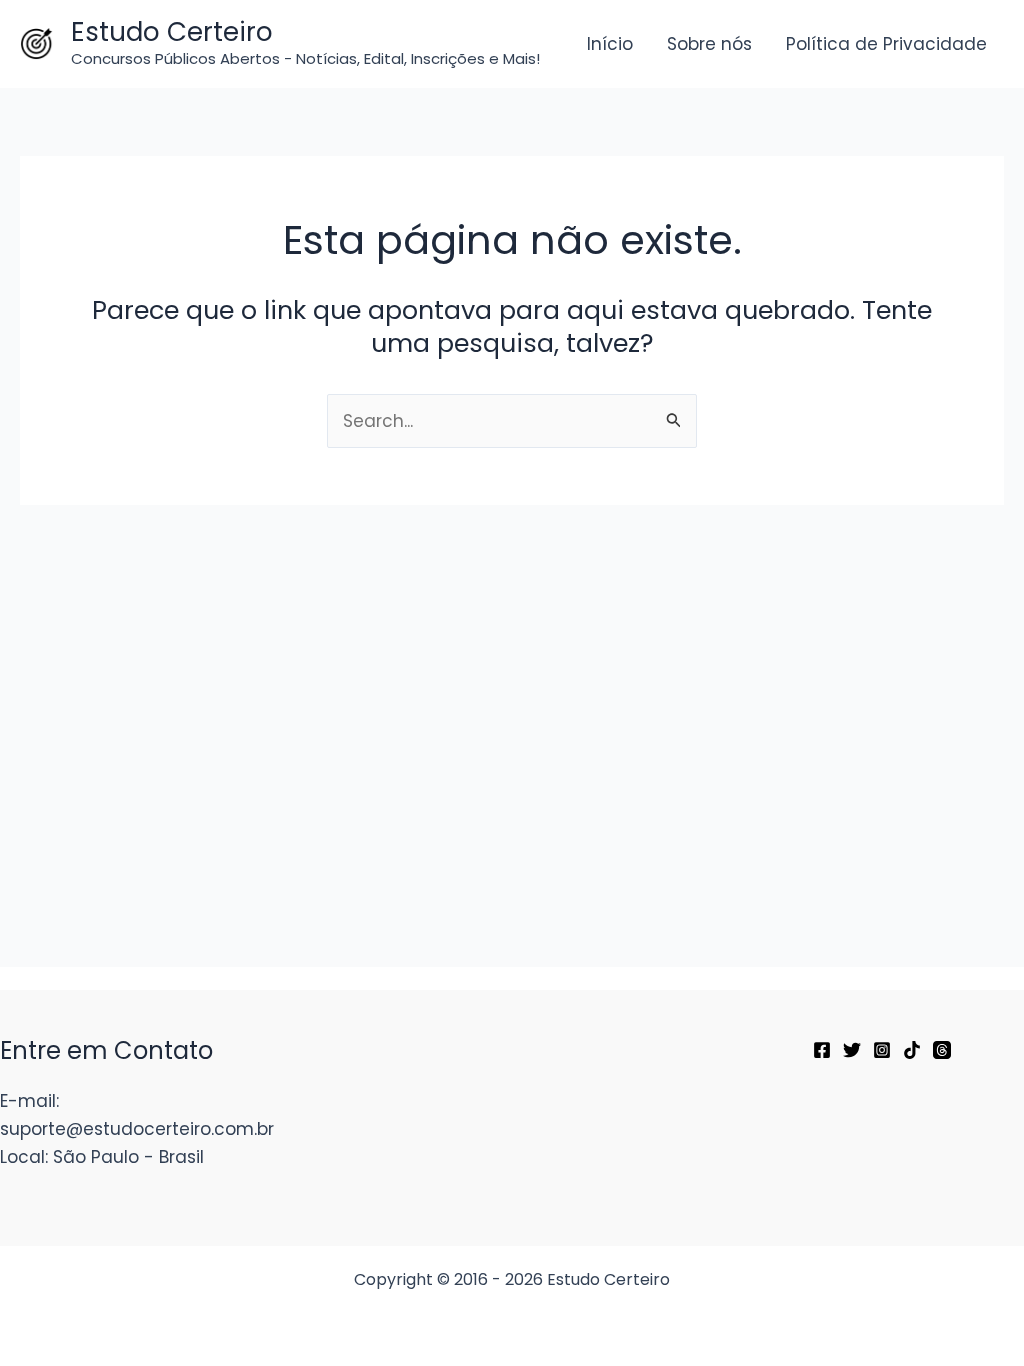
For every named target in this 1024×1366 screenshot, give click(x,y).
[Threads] (942, 1050)
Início (610, 44)
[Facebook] (822, 1050)
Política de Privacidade (886, 44)
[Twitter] (852, 1050)
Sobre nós (709, 44)
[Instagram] (882, 1050)
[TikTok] (912, 1050)
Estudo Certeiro (172, 32)
